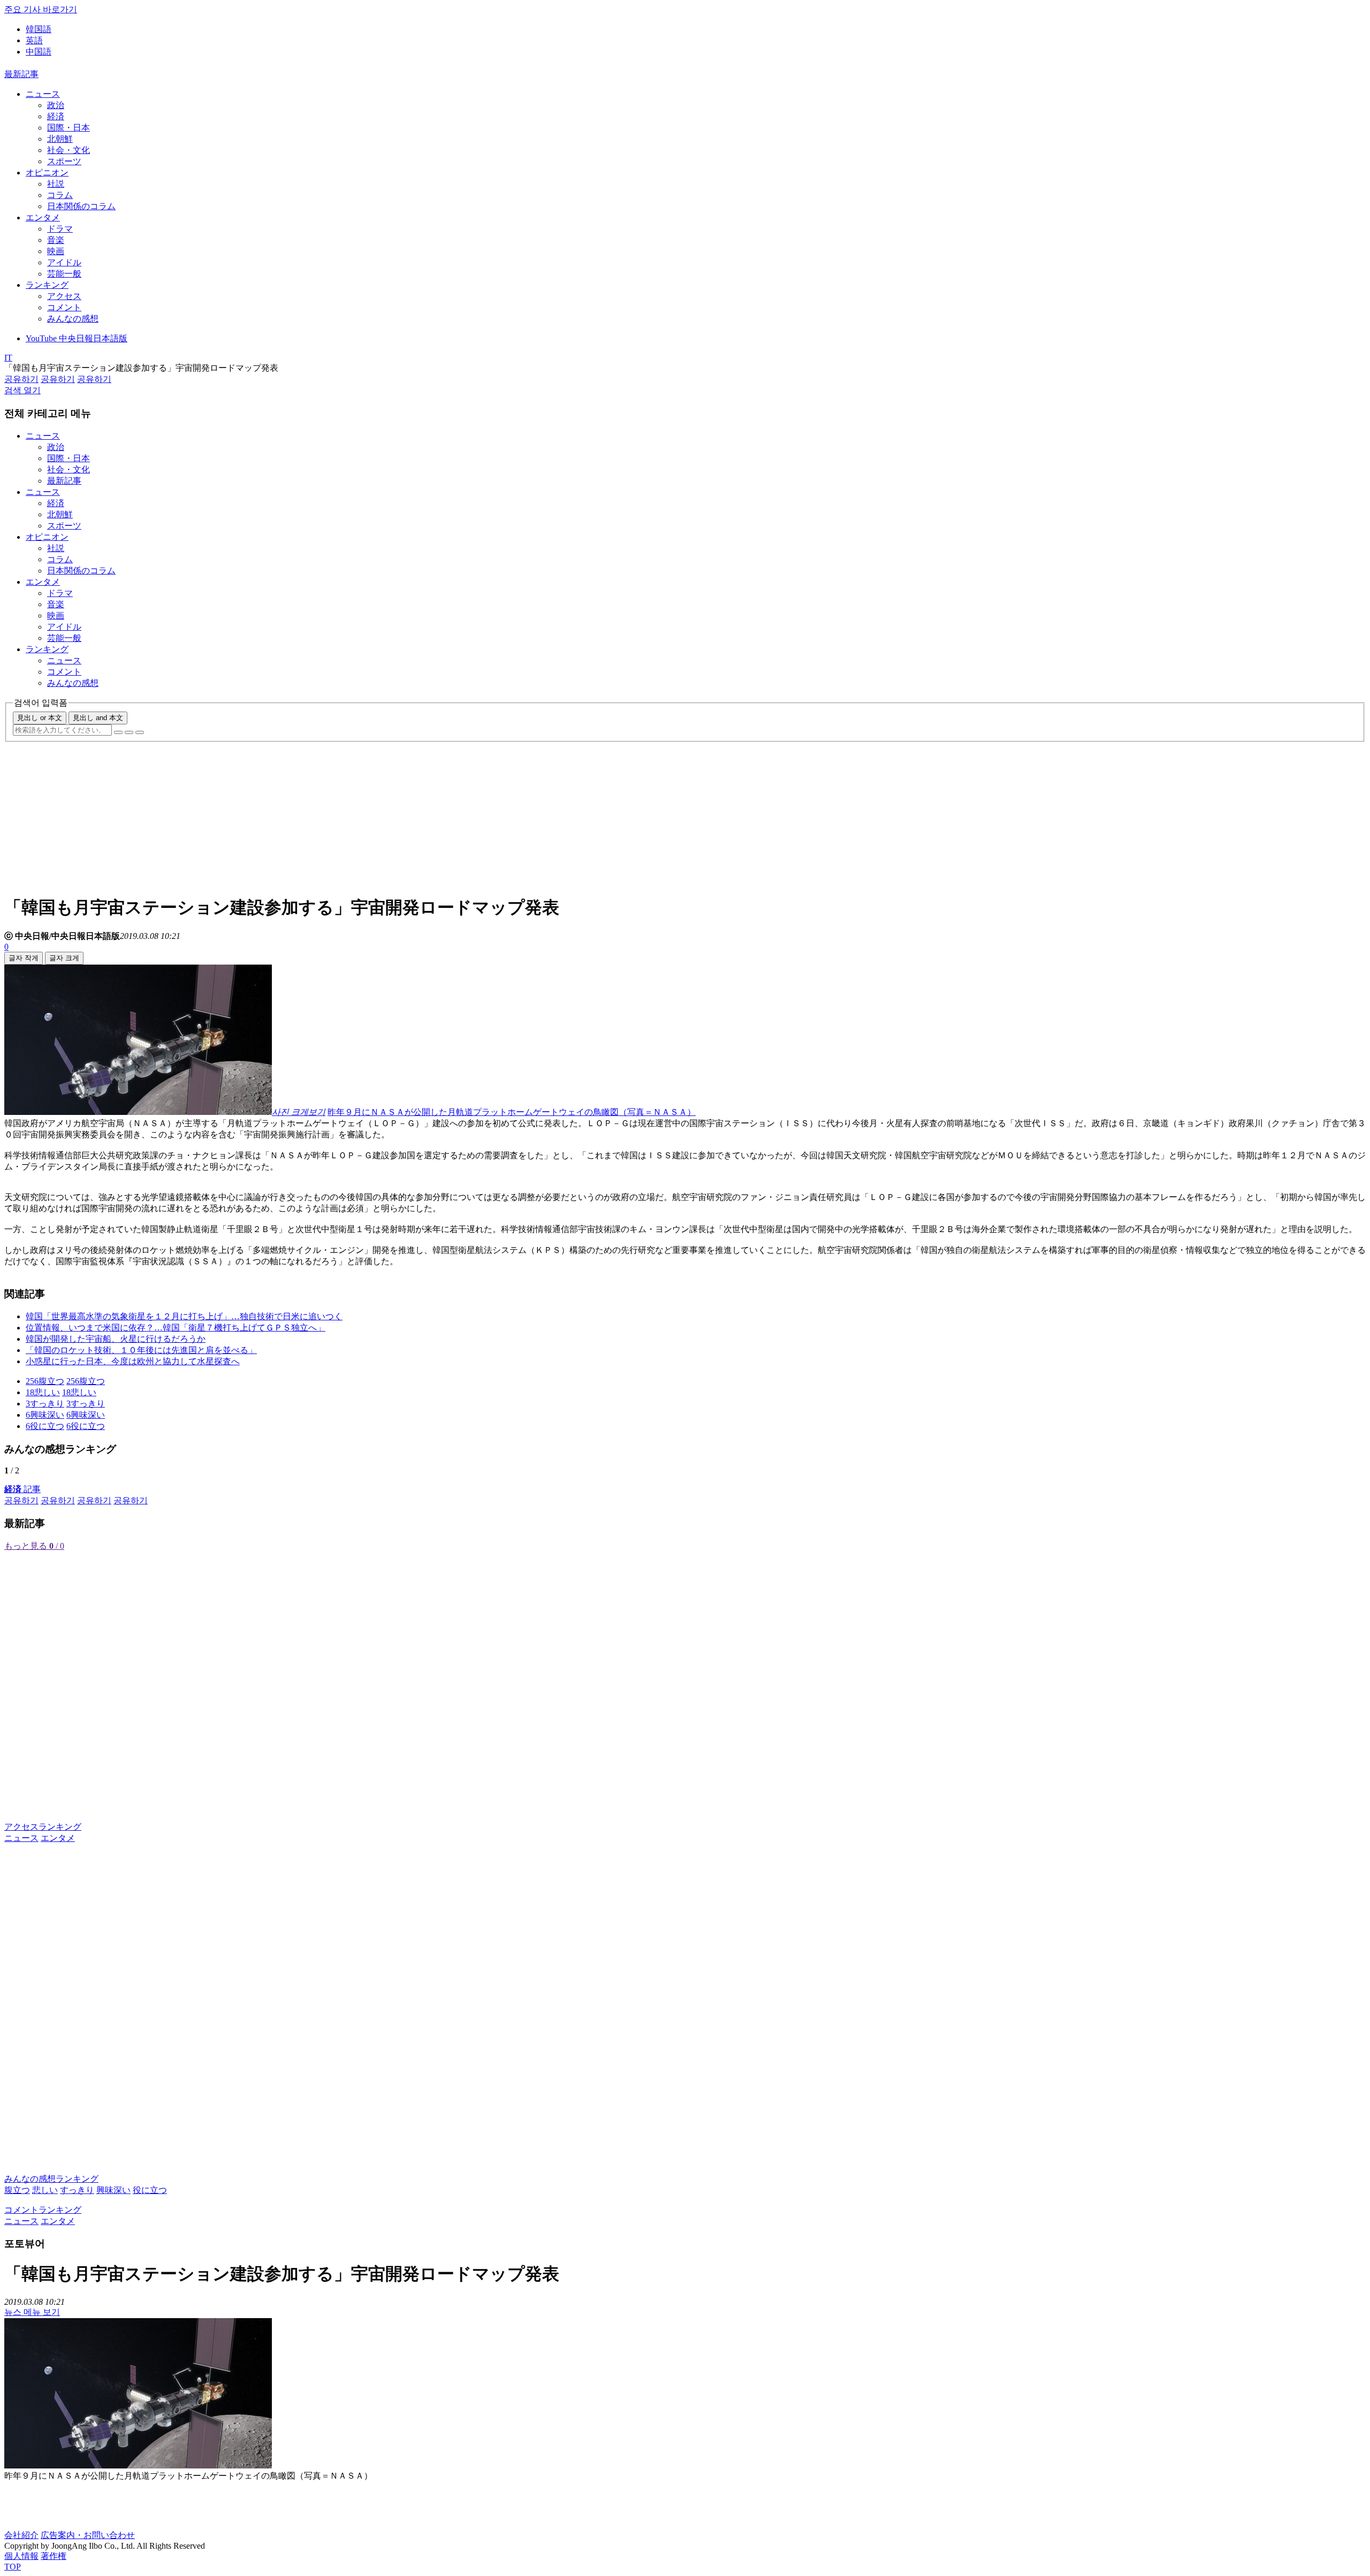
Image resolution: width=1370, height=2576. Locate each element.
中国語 (39, 52)
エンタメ (43, 217)
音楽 (56, 240)
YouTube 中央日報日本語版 (77, 338)
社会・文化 (68, 150)
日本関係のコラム (81, 206)
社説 (56, 184)
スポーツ (64, 161)
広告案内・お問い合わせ (88, 2535)
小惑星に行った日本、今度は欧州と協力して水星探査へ (133, 1361)
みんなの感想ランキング (51, 2179)
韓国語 (39, 29)
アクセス (64, 296)
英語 (34, 40)
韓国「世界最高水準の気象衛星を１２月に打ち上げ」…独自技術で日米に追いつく (184, 1316)
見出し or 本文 (40, 718)
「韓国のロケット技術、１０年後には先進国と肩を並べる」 (141, 1350)
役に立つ (150, 2190)
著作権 (54, 2556)
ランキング (47, 285)
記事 (22, 1489)
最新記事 (21, 74)
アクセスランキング (43, 1827)
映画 (56, 251)
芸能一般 (64, 274)
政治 (56, 105)
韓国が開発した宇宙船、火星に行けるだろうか (116, 1339)
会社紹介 (21, 2535)
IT (8, 358)
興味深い (113, 2190)
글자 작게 (24, 958)
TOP (13, 2567)
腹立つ (17, 2190)
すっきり (77, 2190)
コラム (60, 195)
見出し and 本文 (98, 718)
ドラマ (60, 229)
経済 (56, 116)
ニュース (43, 94)
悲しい (45, 2190)
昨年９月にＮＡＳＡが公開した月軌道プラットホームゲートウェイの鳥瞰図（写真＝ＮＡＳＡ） (512, 1112)
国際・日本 (68, 128)
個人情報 (21, 2556)
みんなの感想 (73, 319)
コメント (64, 307)
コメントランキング (43, 2210)
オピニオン (47, 173)
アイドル (64, 262)
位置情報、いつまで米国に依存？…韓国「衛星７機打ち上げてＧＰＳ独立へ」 (176, 1328)
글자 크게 (64, 958)
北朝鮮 (60, 139)
